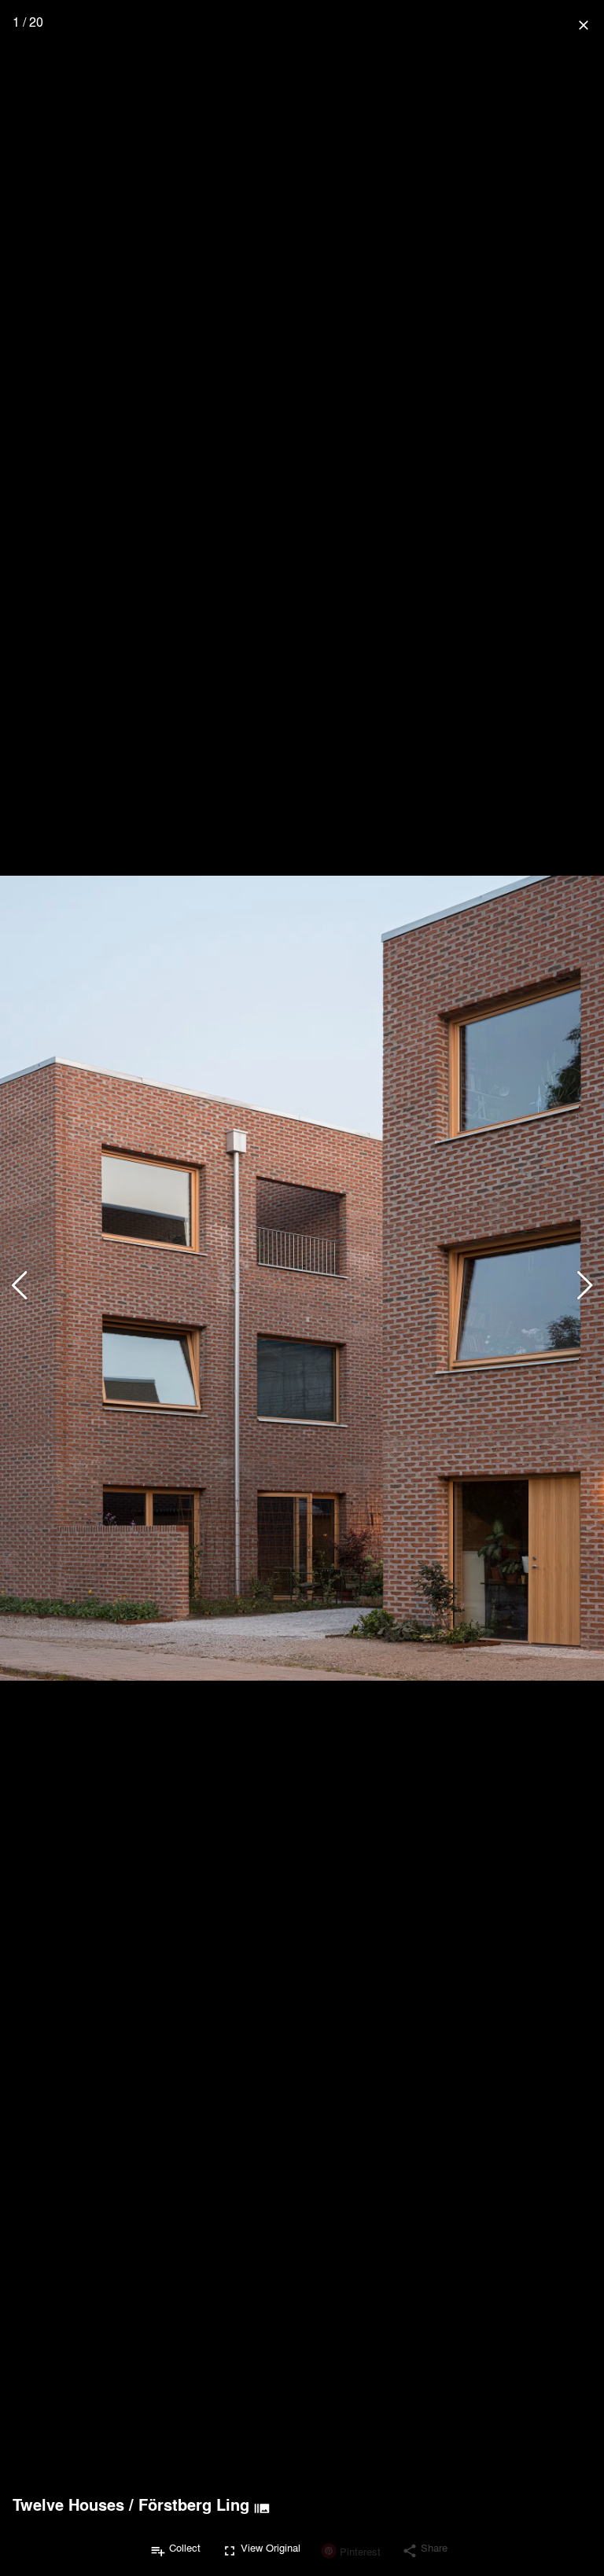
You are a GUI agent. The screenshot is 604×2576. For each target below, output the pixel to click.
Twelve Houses (68, 2504)
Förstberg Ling (194, 2504)
